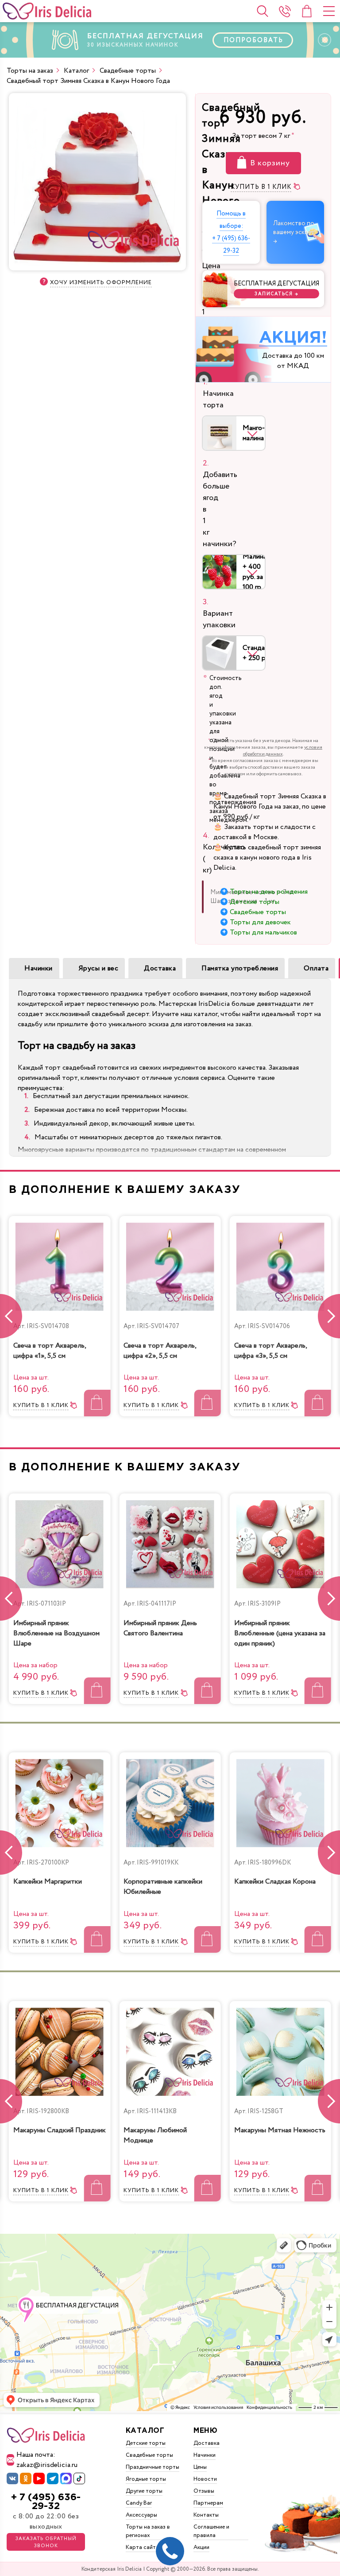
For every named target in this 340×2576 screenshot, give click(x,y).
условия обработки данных (283, 751)
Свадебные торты (258, 912)
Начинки (39, 968)
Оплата (316, 968)
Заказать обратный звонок (46, 2542)
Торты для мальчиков (263, 932)
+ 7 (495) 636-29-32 (46, 2502)
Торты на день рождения (269, 892)
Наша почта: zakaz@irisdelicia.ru (47, 2460)
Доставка (160, 968)
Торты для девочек (260, 922)
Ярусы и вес (99, 968)
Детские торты (255, 902)
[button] (329, 1316)
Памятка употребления (240, 968)
